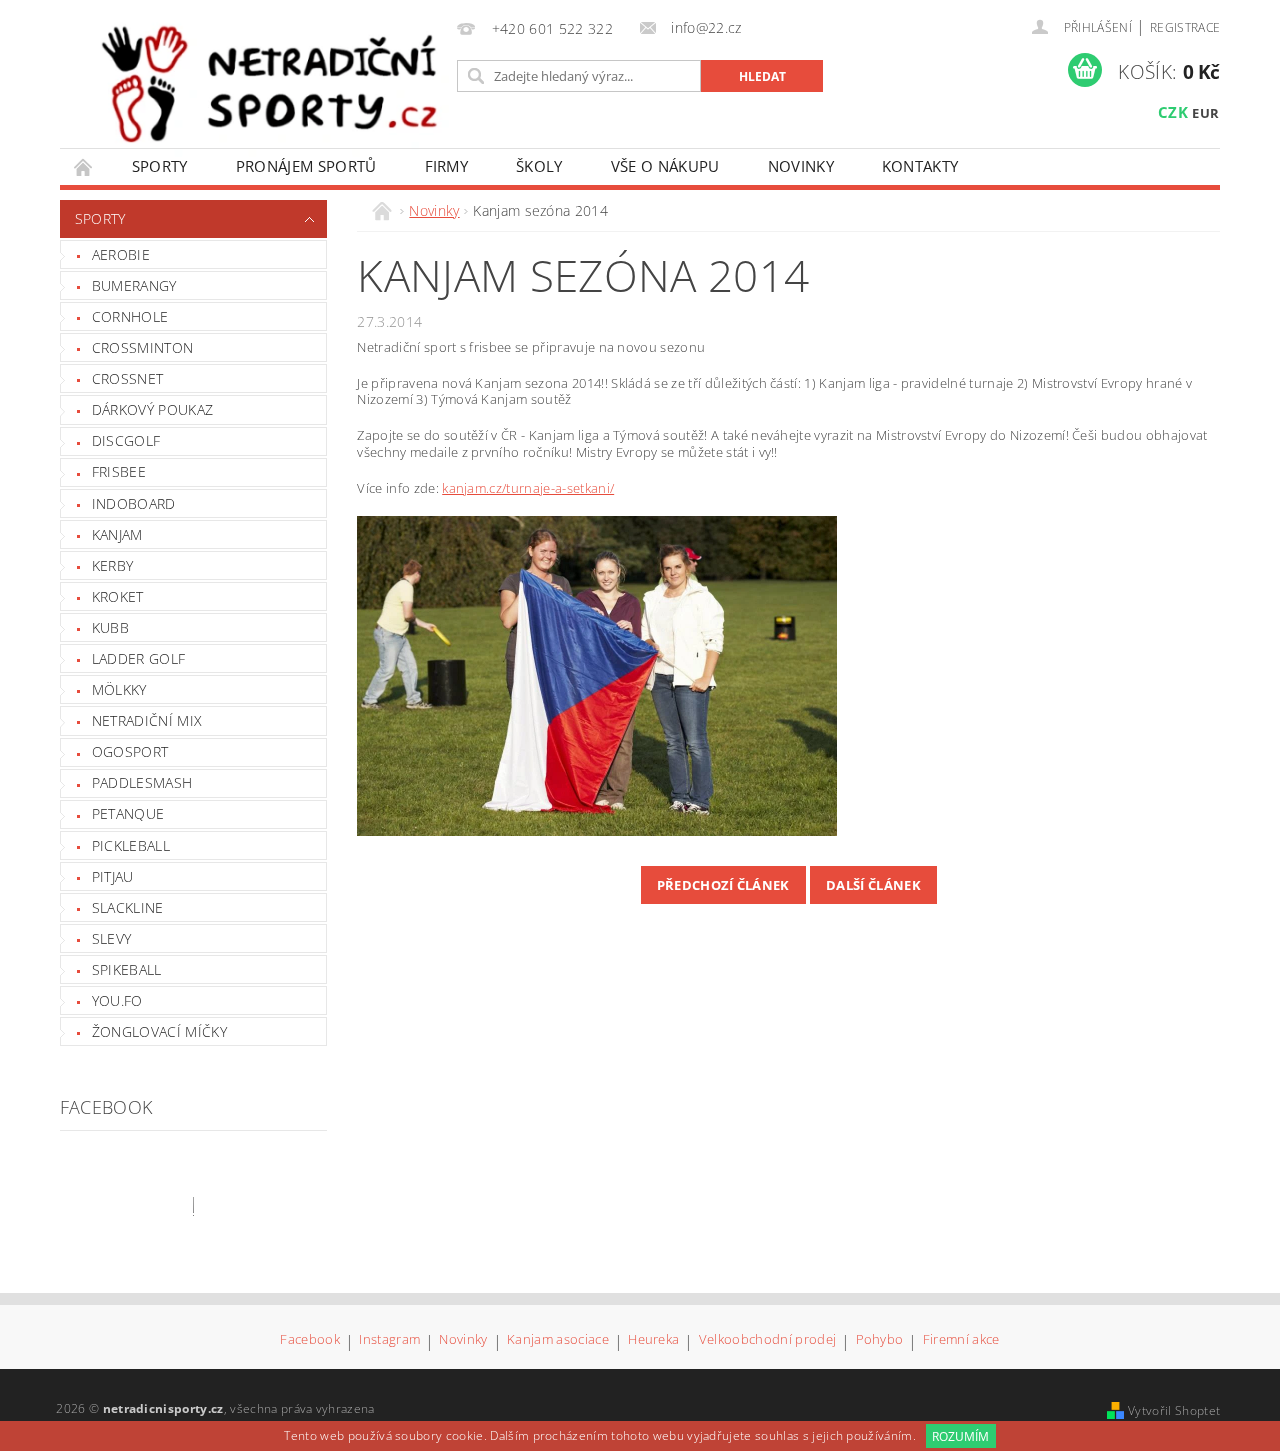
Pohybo (880, 1340)
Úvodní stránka (84, 166)
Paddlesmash (142, 782)
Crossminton (143, 347)
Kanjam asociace (558, 1340)
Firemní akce (961, 1340)
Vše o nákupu (665, 166)
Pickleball (131, 845)
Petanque (128, 813)
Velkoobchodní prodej (767, 1340)
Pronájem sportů (306, 166)
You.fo (117, 1000)
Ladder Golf (139, 658)
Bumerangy (134, 285)
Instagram (389, 1340)
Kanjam (117, 534)
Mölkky (119, 689)
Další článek (873, 885)
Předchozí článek (723, 885)
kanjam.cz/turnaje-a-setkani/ (528, 488)
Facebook (310, 1340)
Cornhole (130, 316)
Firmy (447, 166)
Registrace (1185, 27)
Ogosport (130, 751)
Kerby (113, 565)
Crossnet (128, 378)
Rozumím (960, 1436)
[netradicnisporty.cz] (271, 83)
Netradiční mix (147, 720)
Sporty (160, 166)
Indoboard (134, 503)
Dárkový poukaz (152, 409)
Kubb (110, 627)
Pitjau (113, 876)
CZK (1173, 112)
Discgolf (126, 440)
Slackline (128, 907)
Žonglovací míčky (159, 1031)
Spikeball (127, 969)
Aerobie (121, 254)
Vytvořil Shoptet (1174, 1410)
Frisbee (119, 471)
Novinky (801, 166)
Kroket (118, 596)
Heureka (653, 1340)
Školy (539, 166)
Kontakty (920, 166)
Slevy (112, 938)
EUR (1205, 113)
